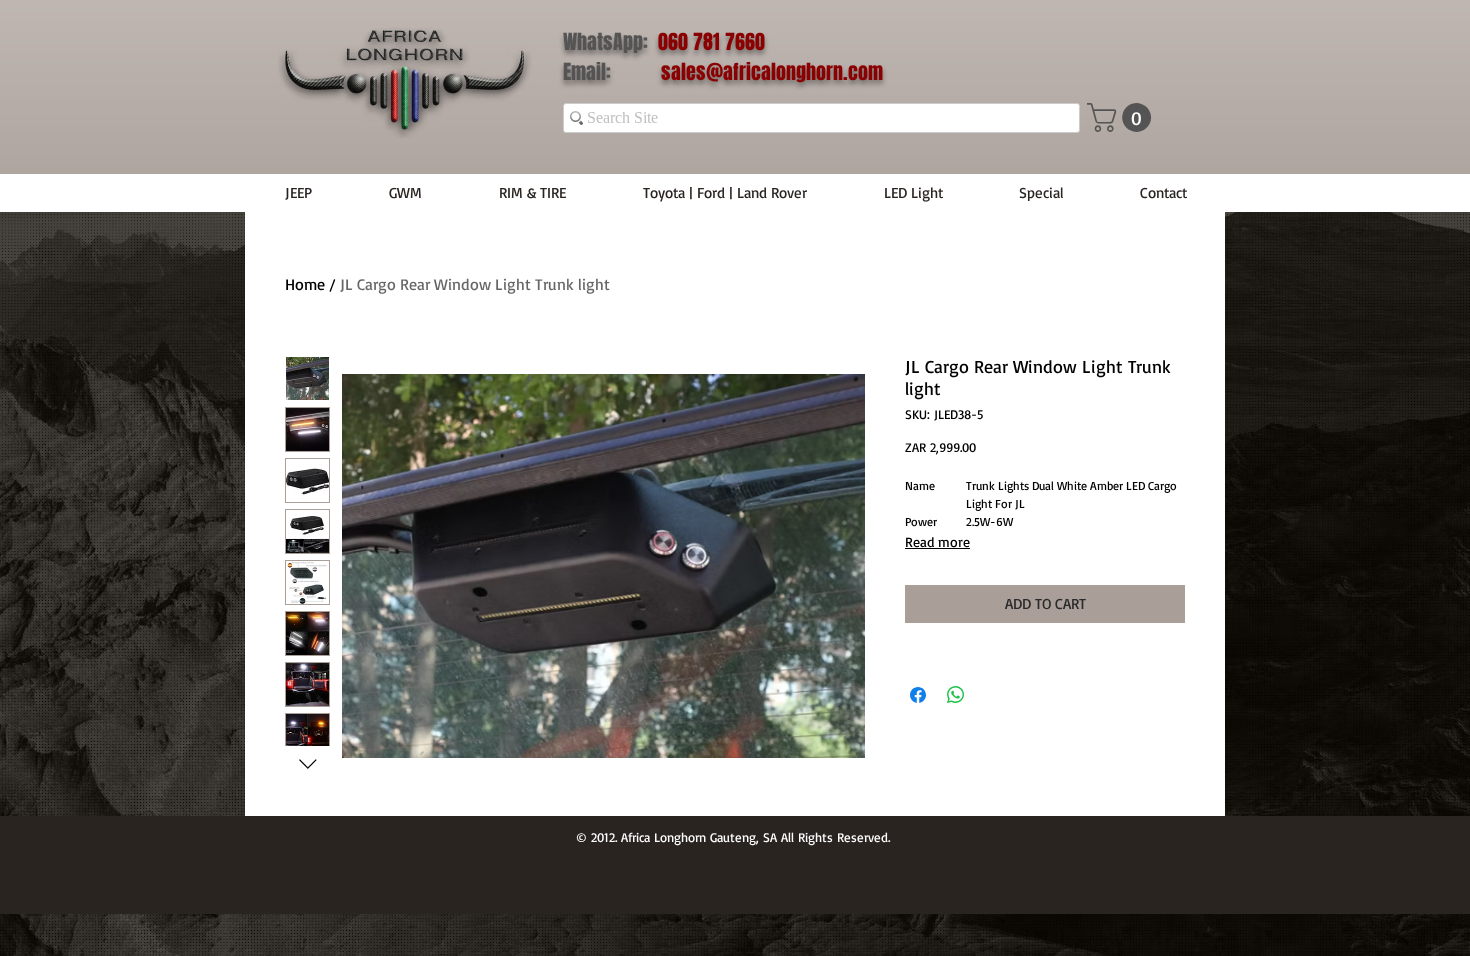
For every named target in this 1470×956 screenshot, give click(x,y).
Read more (937, 541)
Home (305, 284)
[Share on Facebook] (918, 695)
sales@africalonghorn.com (772, 72)
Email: (612, 72)
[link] (1122, 117)
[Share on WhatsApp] (956, 695)
